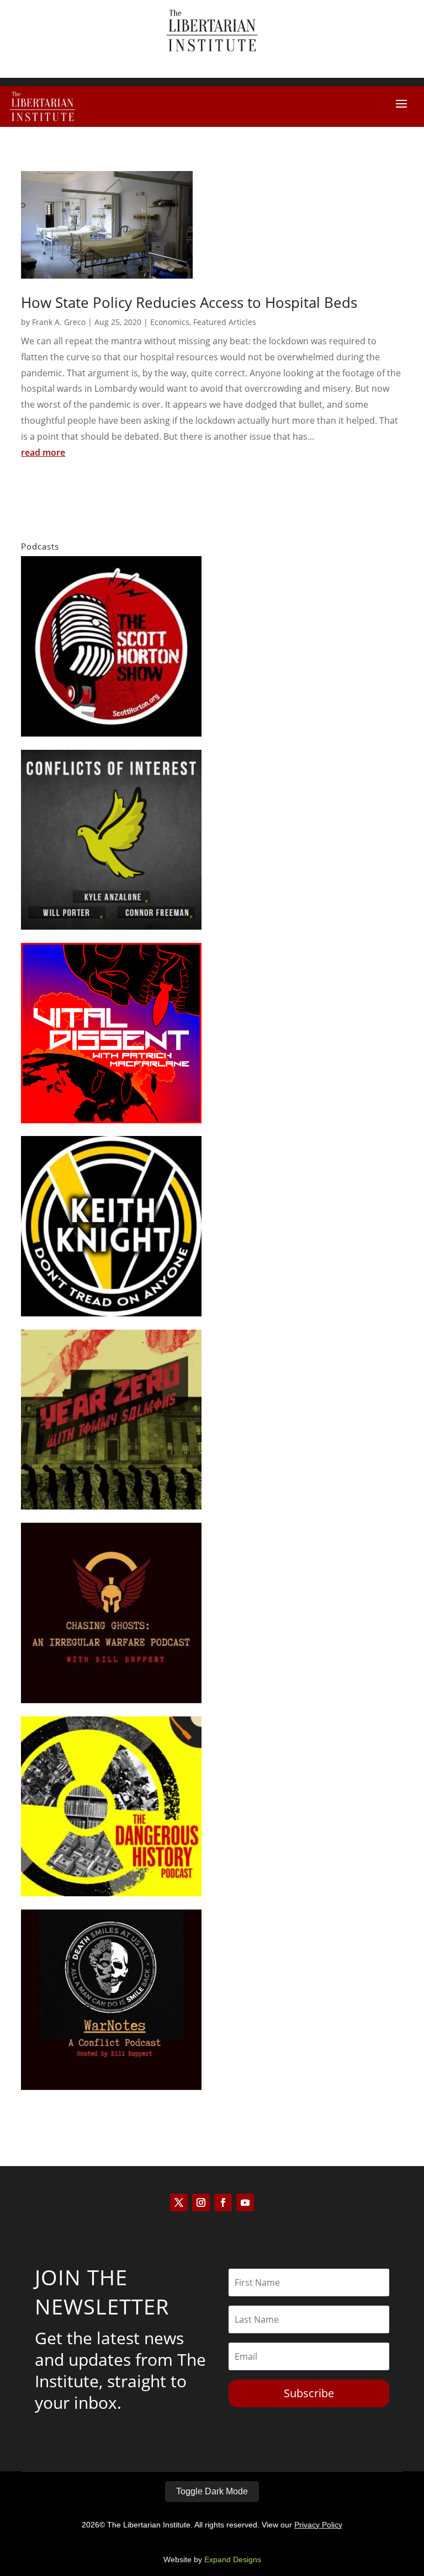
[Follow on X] (179, 2202)
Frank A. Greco (59, 322)
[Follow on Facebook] (223, 2202)
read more (43, 452)
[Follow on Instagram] (201, 2202)
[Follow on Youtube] (245, 2202)
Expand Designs (233, 2559)
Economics (170, 322)
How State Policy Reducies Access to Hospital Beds (189, 302)
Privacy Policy (318, 2525)
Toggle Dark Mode (212, 2491)
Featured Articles (225, 322)
